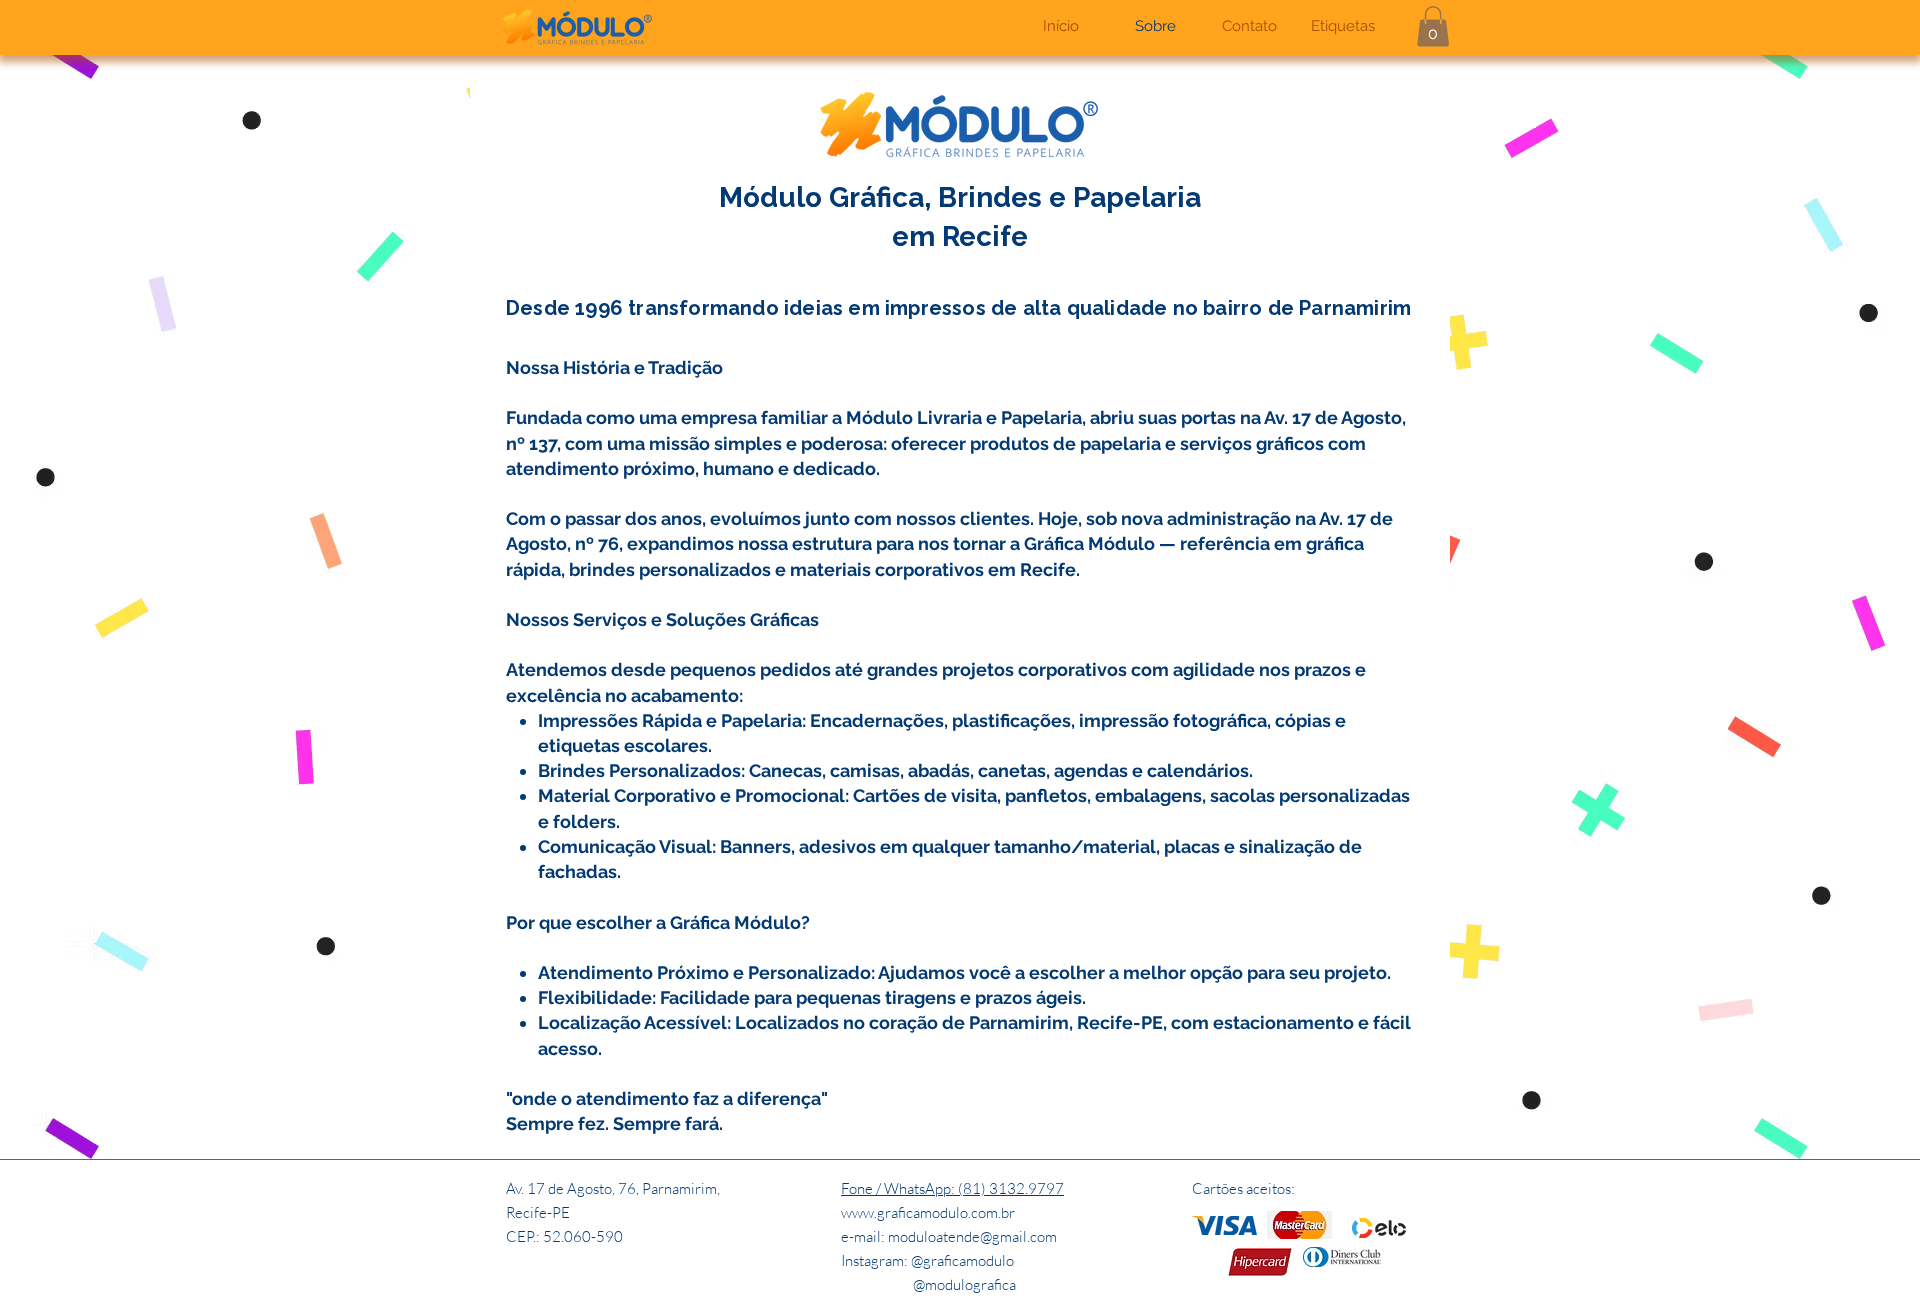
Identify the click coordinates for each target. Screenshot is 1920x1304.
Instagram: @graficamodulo (927, 1260)
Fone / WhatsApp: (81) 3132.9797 (952, 1188)
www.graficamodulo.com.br (928, 1212)
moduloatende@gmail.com (972, 1236)
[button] (1433, 26)
